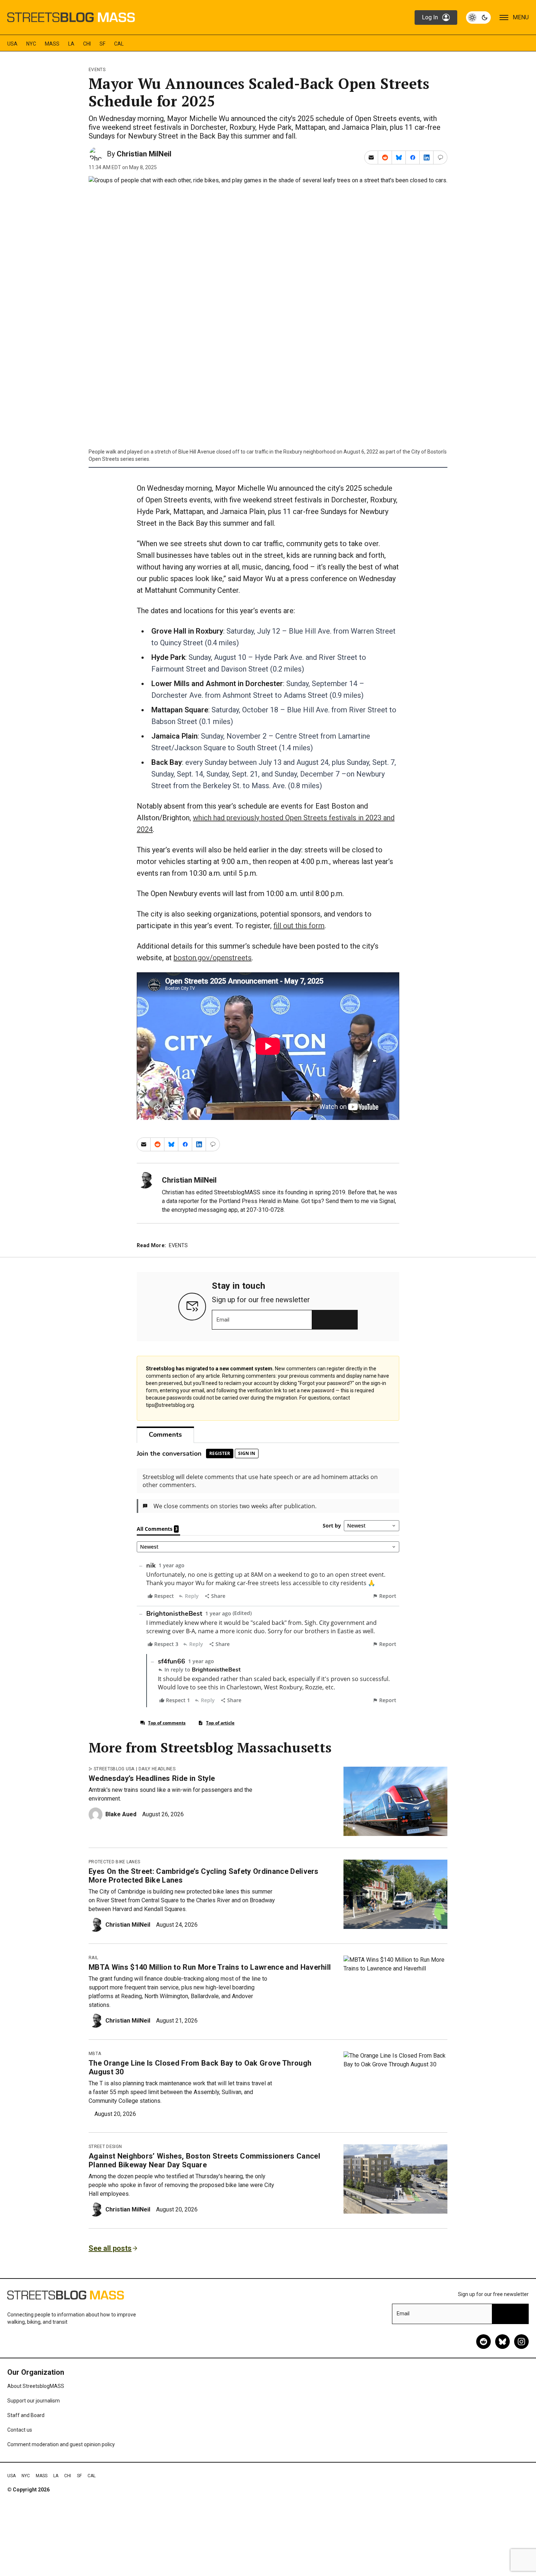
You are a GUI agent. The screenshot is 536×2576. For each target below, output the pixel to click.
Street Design (105, 2147)
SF (102, 44)
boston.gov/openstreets (213, 958)
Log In (430, 17)
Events (97, 70)
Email (223, 1320)
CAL (119, 44)
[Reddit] (483, 2342)
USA (12, 44)
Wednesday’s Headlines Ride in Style (152, 1778)
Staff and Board (26, 2415)
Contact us (20, 2430)
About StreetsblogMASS (36, 2386)
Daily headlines (157, 1769)
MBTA (95, 2054)
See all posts (110, 2248)
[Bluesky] (502, 2342)
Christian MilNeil (144, 154)
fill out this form (299, 926)
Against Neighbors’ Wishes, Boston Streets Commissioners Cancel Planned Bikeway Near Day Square (204, 2160)
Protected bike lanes (114, 1862)
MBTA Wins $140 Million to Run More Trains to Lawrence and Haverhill (210, 1967)
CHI (87, 44)
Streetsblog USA (114, 1769)
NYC (31, 44)
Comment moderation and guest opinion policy (61, 2444)
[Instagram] (521, 2342)
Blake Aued (121, 1814)
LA (71, 44)
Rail (93, 1958)
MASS (52, 44)
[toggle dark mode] (478, 17)
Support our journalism (34, 2401)
